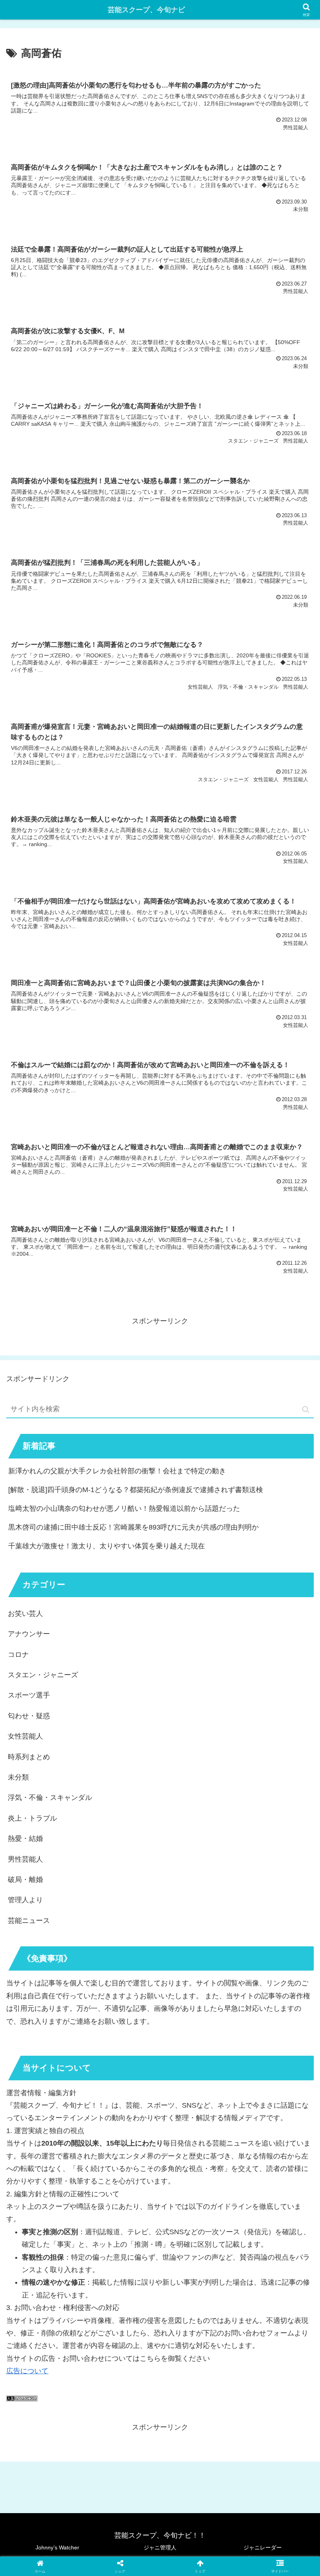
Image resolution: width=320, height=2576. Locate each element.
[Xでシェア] (53, 2192)
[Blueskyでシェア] (196, 2192)
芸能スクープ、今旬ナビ (146, 10)
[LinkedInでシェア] (160, 2235)
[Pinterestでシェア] (89, 2235)
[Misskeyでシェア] (267, 2192)
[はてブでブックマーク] (124, 2213)
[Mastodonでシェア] (124, 2192)
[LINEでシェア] (267, 2213)
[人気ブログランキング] (22, 2399)
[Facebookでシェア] (53, 2213)
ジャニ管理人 (160, 2547)
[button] (306, 1409)
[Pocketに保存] (196, 2213)
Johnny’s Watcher (57, 2547)
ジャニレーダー (263, 2547)
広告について (27, 2371)
